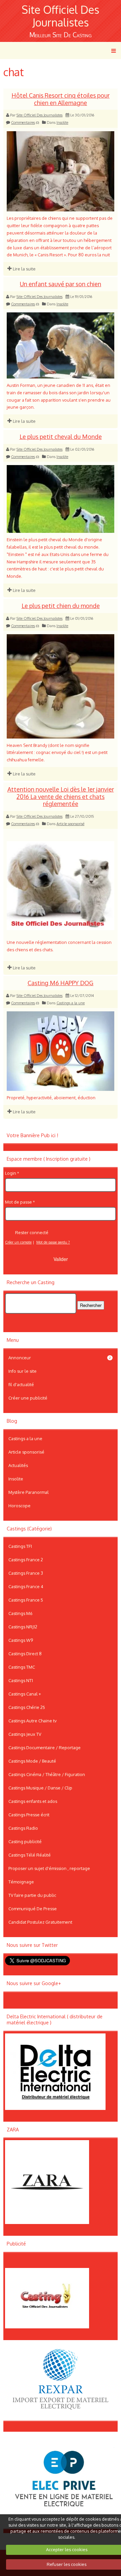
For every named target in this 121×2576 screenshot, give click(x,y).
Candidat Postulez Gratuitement (40, 1922)
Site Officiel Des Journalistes (61, 16)
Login (11, 1173)
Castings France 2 (26, 1560)
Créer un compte (18, 1242)
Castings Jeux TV (25, 1734)
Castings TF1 (20, 1546)
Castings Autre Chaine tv (32, 1721)
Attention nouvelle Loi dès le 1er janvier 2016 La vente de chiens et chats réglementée (61, 797)
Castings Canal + (25, 1694)
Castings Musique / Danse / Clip (40, 1788)
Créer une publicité (28, 1398)
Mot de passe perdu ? (53, 1242)
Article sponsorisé (70, 824)
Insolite (62, 122)
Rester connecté (32, 1232)
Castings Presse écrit (29, 1815)
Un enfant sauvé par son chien (61, 284)
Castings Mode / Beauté (32, 1761)
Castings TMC (22, 1667)
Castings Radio (23, 1828)
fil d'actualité (21, 1384)
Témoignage (21, 1882)
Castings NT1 (21, 1680)
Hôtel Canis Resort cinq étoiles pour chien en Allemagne (61, 99)
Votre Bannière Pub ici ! (32, 1135)
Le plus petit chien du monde (61, 606)
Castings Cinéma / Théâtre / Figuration (47, 1774)
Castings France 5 (26, 1600)
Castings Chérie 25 (27, 1707)
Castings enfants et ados (33, 1801)
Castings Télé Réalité (30, 1855)
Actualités (18, 1465)
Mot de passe (18, 1202)
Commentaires (23, 122)
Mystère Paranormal (29, 1492)
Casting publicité (25, 1841)
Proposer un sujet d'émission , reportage (49, 1868)
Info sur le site (23, 1371)
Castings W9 (21, 1640)
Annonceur (60, 1358)
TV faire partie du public (32, 1895)
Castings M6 (21, 1613)
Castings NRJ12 (23, 1627)
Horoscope (19, 1506)
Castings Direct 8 (25, 1654)
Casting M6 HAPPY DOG (61, 983)
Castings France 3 (26, 1573)
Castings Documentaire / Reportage (45, 1748)
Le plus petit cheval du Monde (61, 437)
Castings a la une (71, 1003)
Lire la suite (24, 269)
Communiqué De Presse (33, 1909)
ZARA (13, 2130)
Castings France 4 (26, 1586)
